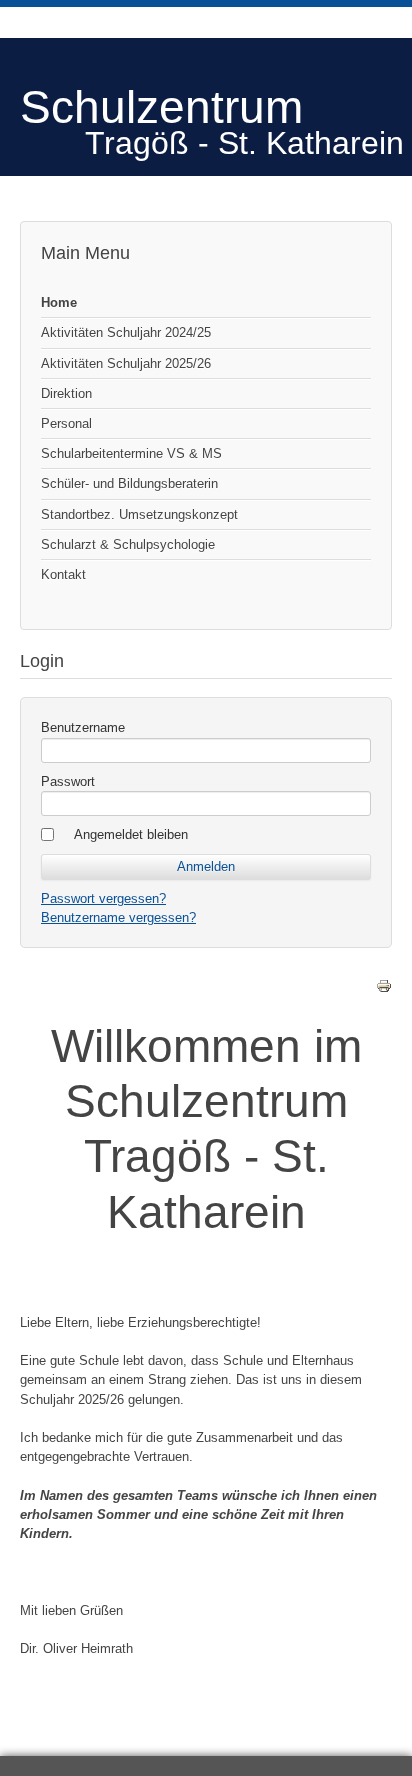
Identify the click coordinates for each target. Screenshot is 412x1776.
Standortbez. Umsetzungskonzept (139, 514)
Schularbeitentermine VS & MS (131, 453)
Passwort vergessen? (103, 898)
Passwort (68, 781)
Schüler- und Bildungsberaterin (129, 483)
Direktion (66, 393)
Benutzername (83, 727)
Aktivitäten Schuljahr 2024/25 (126, 332)
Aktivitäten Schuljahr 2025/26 (126, 363)
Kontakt (63, 574)
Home (59, 302)
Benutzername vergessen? (118, 917)
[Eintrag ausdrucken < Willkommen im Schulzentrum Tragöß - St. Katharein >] (384, 989)
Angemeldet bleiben (131, 834)
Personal (66, 423)
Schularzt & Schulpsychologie (128, 544)
